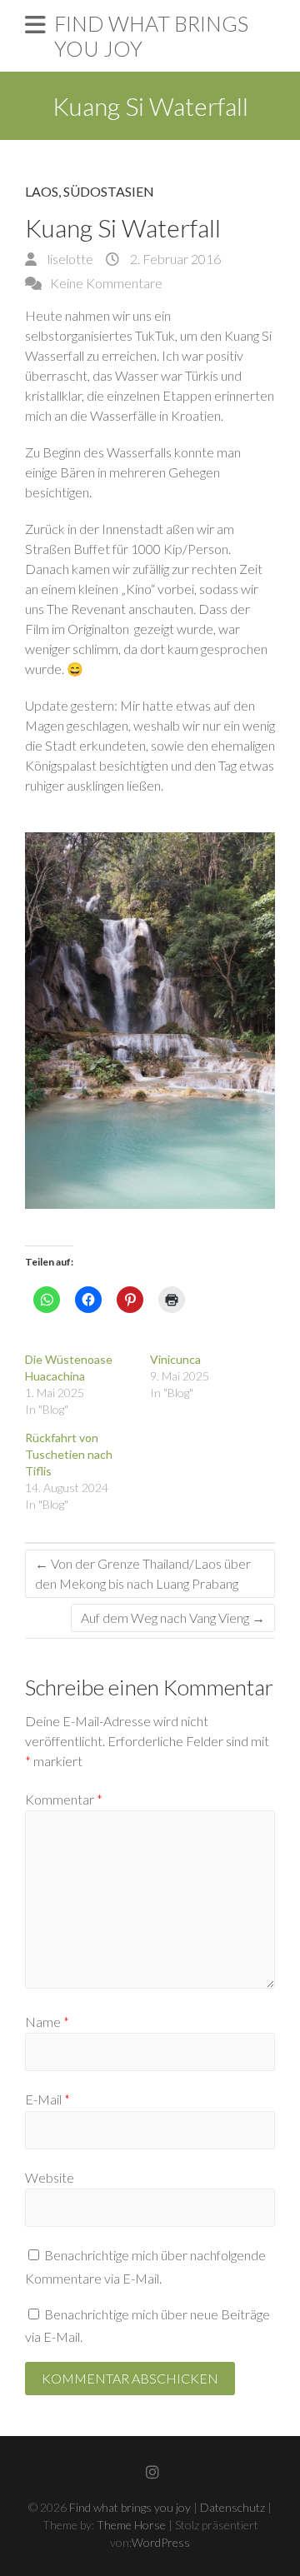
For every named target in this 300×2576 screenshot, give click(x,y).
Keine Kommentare (106, 283)
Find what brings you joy (151, 36)
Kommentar (64, 1799)
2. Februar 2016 (174, 259)
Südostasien (109, 191)
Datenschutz (232, 2507)
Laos (42, 191)
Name (47, 2022)
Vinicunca (175, 1359)
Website (50, 2177)
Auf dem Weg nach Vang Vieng (173, 1617)
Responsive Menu (35, 25)
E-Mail (47, 2099)
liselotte (69, 259)
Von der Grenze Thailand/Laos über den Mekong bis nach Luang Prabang (143, 1573)
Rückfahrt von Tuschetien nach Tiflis (69, 1454)
